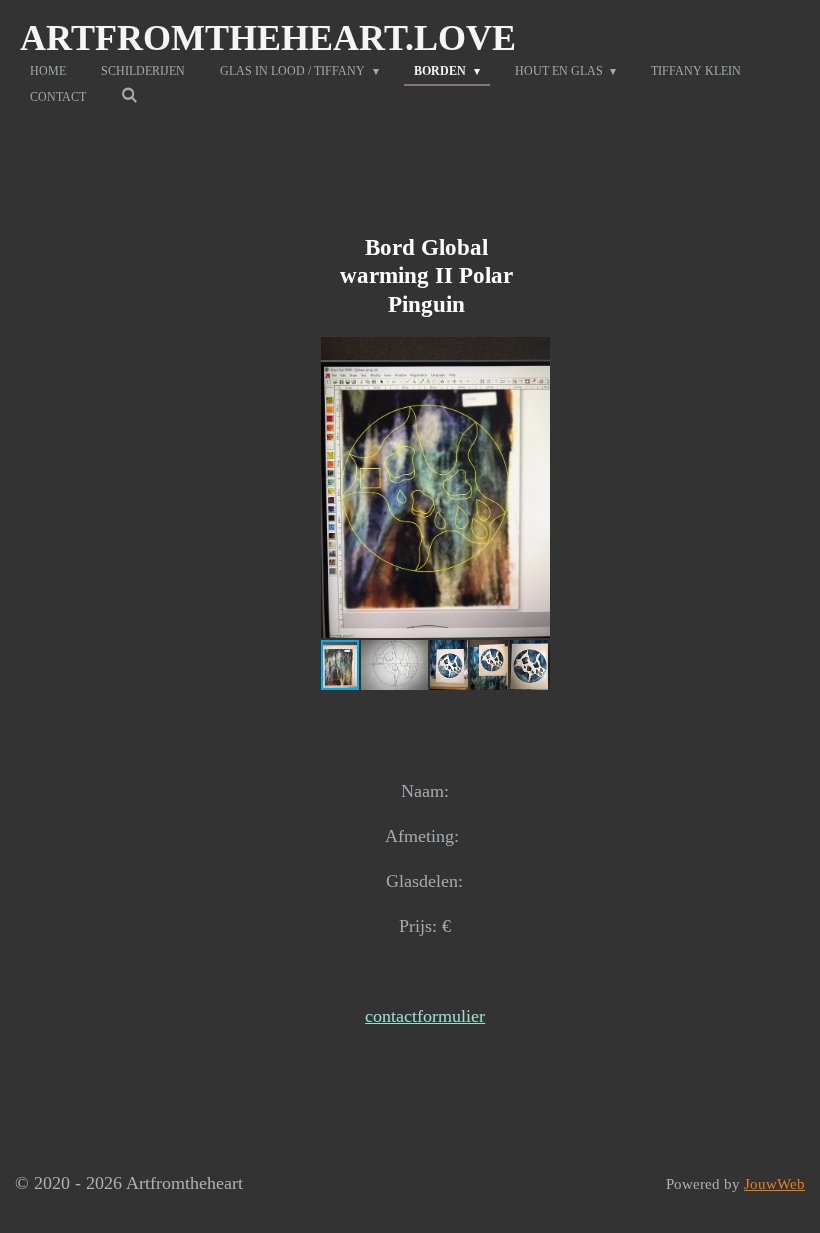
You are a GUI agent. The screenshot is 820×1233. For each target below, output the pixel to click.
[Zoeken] (129, 95)
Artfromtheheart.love (268, 38)
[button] (532, 355)
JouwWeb (774, 1184)
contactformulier (425, 1016)
